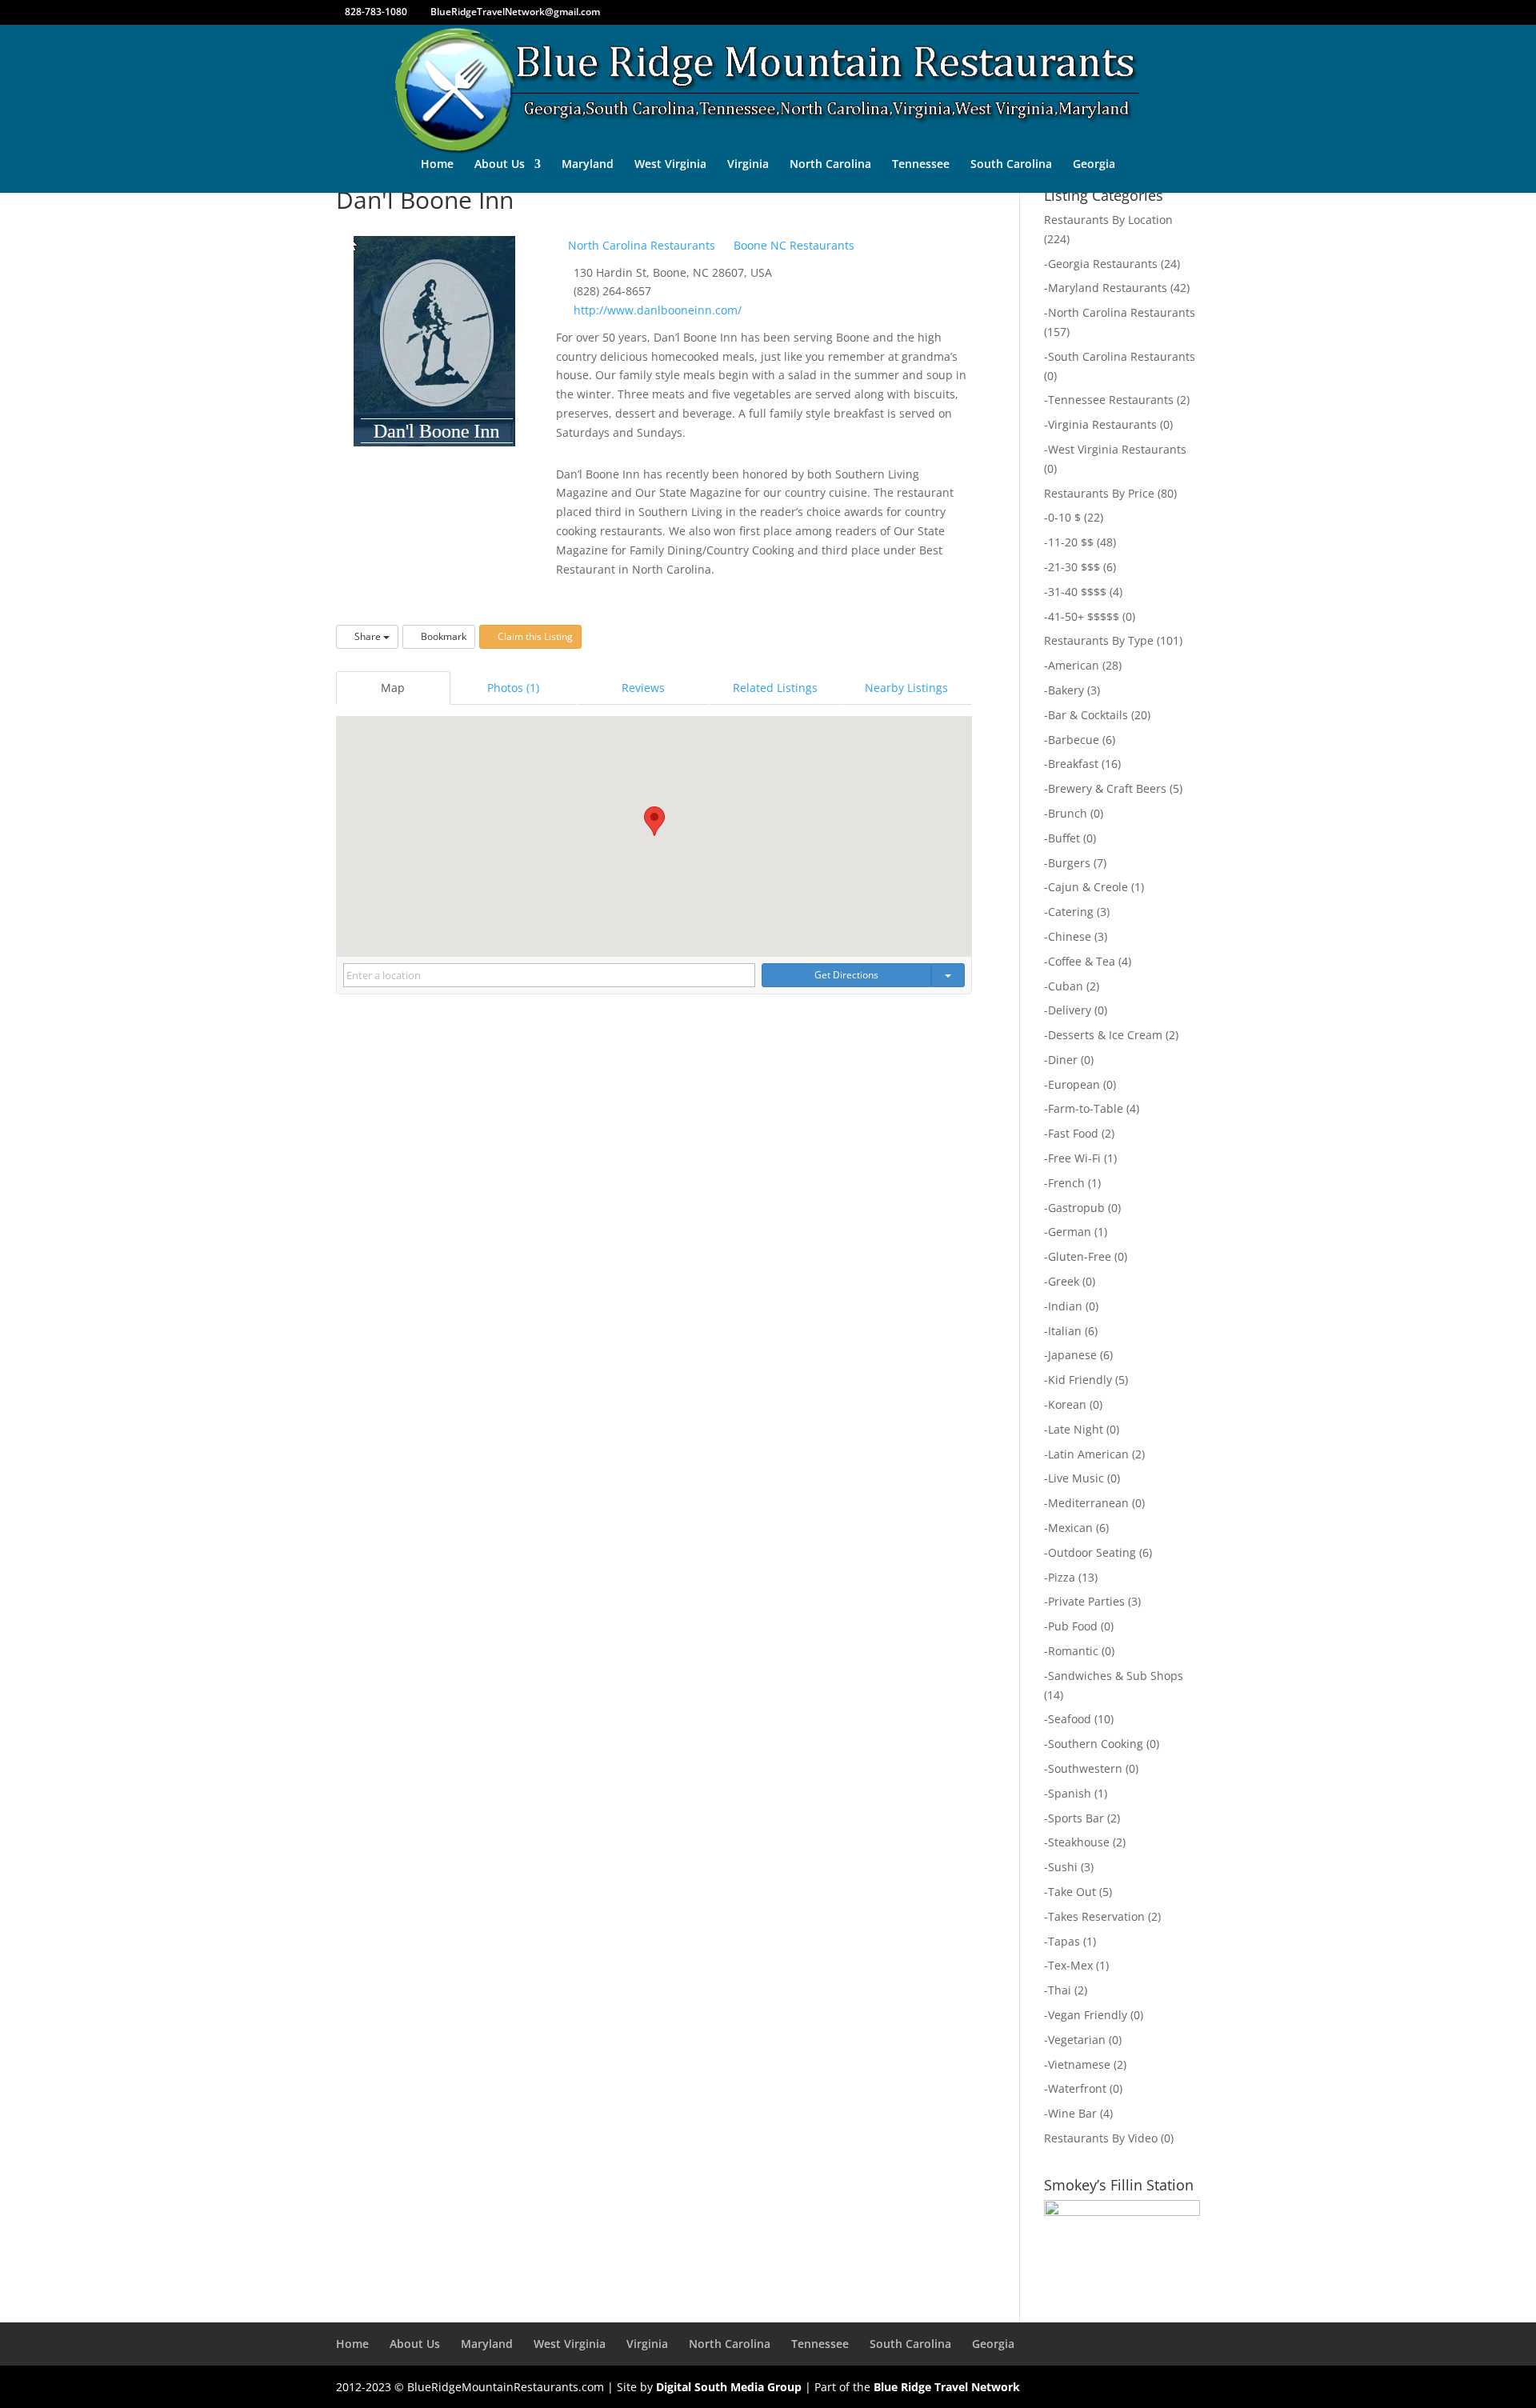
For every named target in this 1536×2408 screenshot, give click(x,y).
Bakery (1066, 690)
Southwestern (1085, 1768)
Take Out (1072, 1892)
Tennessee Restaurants (1111, 400)
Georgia (1094, 165)
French (1066, 1183)
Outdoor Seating (1092, 1552)
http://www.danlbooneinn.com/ (658, 310)
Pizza (1062, 1577)
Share (368, 636)
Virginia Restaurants (1102, 424)
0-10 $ (1064, 517)
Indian (1065, 1306)
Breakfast (1073, 764)
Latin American (1088, 1454)
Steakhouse (1079, 1842)
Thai (1060, 1990)
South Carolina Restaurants (1122, 356)
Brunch (1068, 813)
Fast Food (1073, 1133)
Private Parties (1086, 1601)
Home (437, 165)
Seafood (1070, 1719)
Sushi (1063, 1867)
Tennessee (921, 165)
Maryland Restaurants (1108, 288)
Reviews (643, 688)
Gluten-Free (1080, 1256)
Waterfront (1077, 2088)
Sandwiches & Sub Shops (1116, 1676)
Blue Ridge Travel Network (947, 2387)
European (1074, 1084)
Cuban (1066, 986)
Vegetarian (1077, 2040)
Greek (1064, 1281)
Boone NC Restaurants (792, 245)
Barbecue (1074, 740)
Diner (1063, 1060)
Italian (1065, 1331)
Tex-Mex (1070, 1965)
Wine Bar (1072, 2113)
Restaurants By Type (1099, 640)
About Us (500, 165)
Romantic (1073, 1651)
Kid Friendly (1080, 1380)
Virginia (748, 165)
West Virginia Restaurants (1117, 449)
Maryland (588, 165)
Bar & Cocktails (1088, 715)
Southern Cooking (1096, 1744)
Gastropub (1076, 1208)
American (1074, 665)
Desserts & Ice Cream (1105, 1035)
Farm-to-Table (1086, 1108)
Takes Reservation (1096, 1916)
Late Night (1076, 1429)
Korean (1067, 1404)
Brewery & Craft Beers (1107, 788)
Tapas (1064, 1941)
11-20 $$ (1071, 542)
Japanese (1072, 1355)
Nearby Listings (906, 688)
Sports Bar (1076, 1818)
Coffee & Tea (1082, 961)
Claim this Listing (534, 636)
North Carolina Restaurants (640, 245)
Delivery (1070, 1010)
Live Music (1076, 1478)
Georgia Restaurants (1103, 264)
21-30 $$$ (1074, 567)
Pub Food (1073, 1626)
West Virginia (670, 165)
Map (393, 688)
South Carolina (1011, 165)
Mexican (1070, 1528)
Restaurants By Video (1101, 2138)
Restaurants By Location (1108, 220)
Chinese (1070, 936)
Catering (1071, 912)
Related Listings (775, 688)
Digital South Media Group (729, 2387)
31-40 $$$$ (1077, 592)
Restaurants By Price (1099, 493)
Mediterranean (1088, 1503)
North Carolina (830, 165)
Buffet (1064, 838)
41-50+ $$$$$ (1084, 616)
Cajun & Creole (1088, 887)
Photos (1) (513, 688)
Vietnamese (1079, 2064)
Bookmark (442, 636)
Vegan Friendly (1088, 2015)
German (1070, 1232)
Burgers (1069, 863)
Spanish (1070, 1793)
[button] (654, 821)
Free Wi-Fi (1074, 1158)
